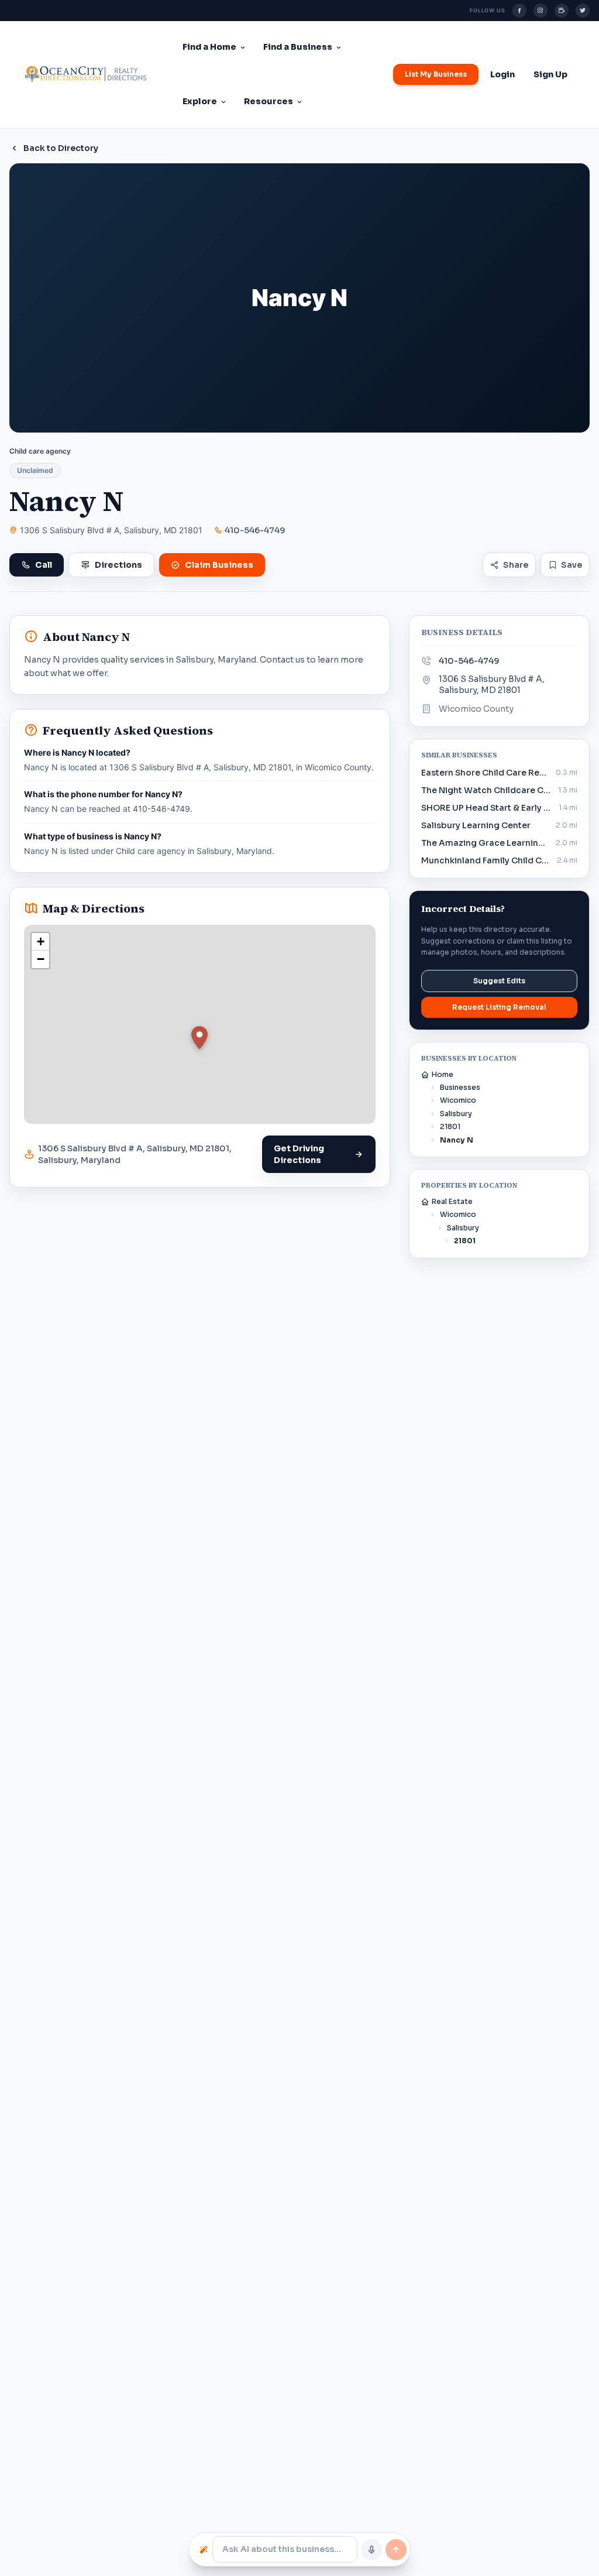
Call (44, 565)
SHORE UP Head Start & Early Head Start (486, 808)
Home (443, 1074)
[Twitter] (583, 11)
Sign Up (550, 74)
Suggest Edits (499, 981)
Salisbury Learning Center (476, 825)
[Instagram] (541, 11)
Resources (268, 101)
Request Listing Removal (499, 1007)
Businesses (460, 1087)
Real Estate (452, 1201)
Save (572, 565)
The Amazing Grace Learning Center (485, 843)
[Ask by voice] (371, 2550)
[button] (199, 1038)
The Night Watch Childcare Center (486, 790)
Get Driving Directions (299, 1154)
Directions (118, 565)
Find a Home (209, 47)
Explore (200, 101)
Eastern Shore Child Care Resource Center (485, 773)
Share (516, 565)
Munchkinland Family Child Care (486, 860)
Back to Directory (61, 148)
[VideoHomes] (562, 11)
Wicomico (458, 1100)
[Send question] (396, 2550)
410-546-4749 (255, 530)
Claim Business (219, 565)
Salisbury (456, 1114)
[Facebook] (519, 11)
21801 (450, 1126)
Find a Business (298, 47)
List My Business (436, 74)
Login (502, 74)
